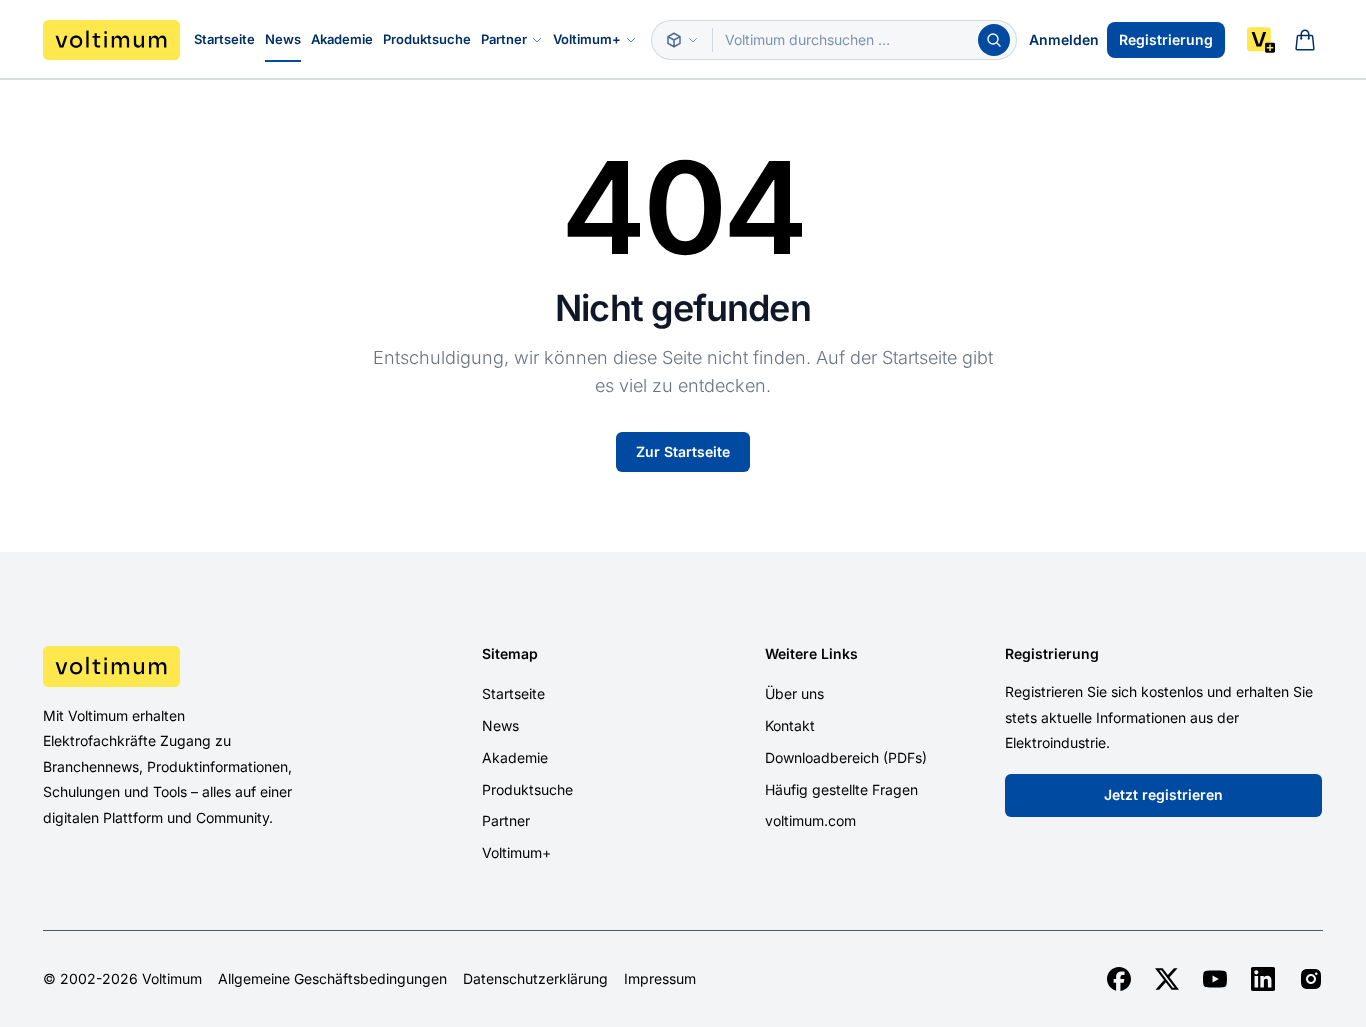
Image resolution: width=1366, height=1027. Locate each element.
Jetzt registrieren (1163, 794)
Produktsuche (427, 39)
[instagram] (1311, 979)
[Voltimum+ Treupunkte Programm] (1261, 40)
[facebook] (1119, 979)
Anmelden (1064, 39)
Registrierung (1166, 39)
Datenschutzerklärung (535, 979)
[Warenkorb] (1305, 40)
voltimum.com (810, 820)
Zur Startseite (683, 451)
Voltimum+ (587, 39)
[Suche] (994, 40)
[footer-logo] (194, 666)
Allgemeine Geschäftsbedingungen (332, 979)
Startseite (224, 39)
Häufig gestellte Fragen (841, 789)
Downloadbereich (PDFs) (846, 757)
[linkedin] (1263, 979)
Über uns (794, 693)
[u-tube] (1215, 979)
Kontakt (790, 725)
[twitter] (1167, 979)
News (283, 39)
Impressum (660, 979)
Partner (504, 39)
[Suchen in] (682, 40)
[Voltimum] (111, 40)
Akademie (342, 39)
